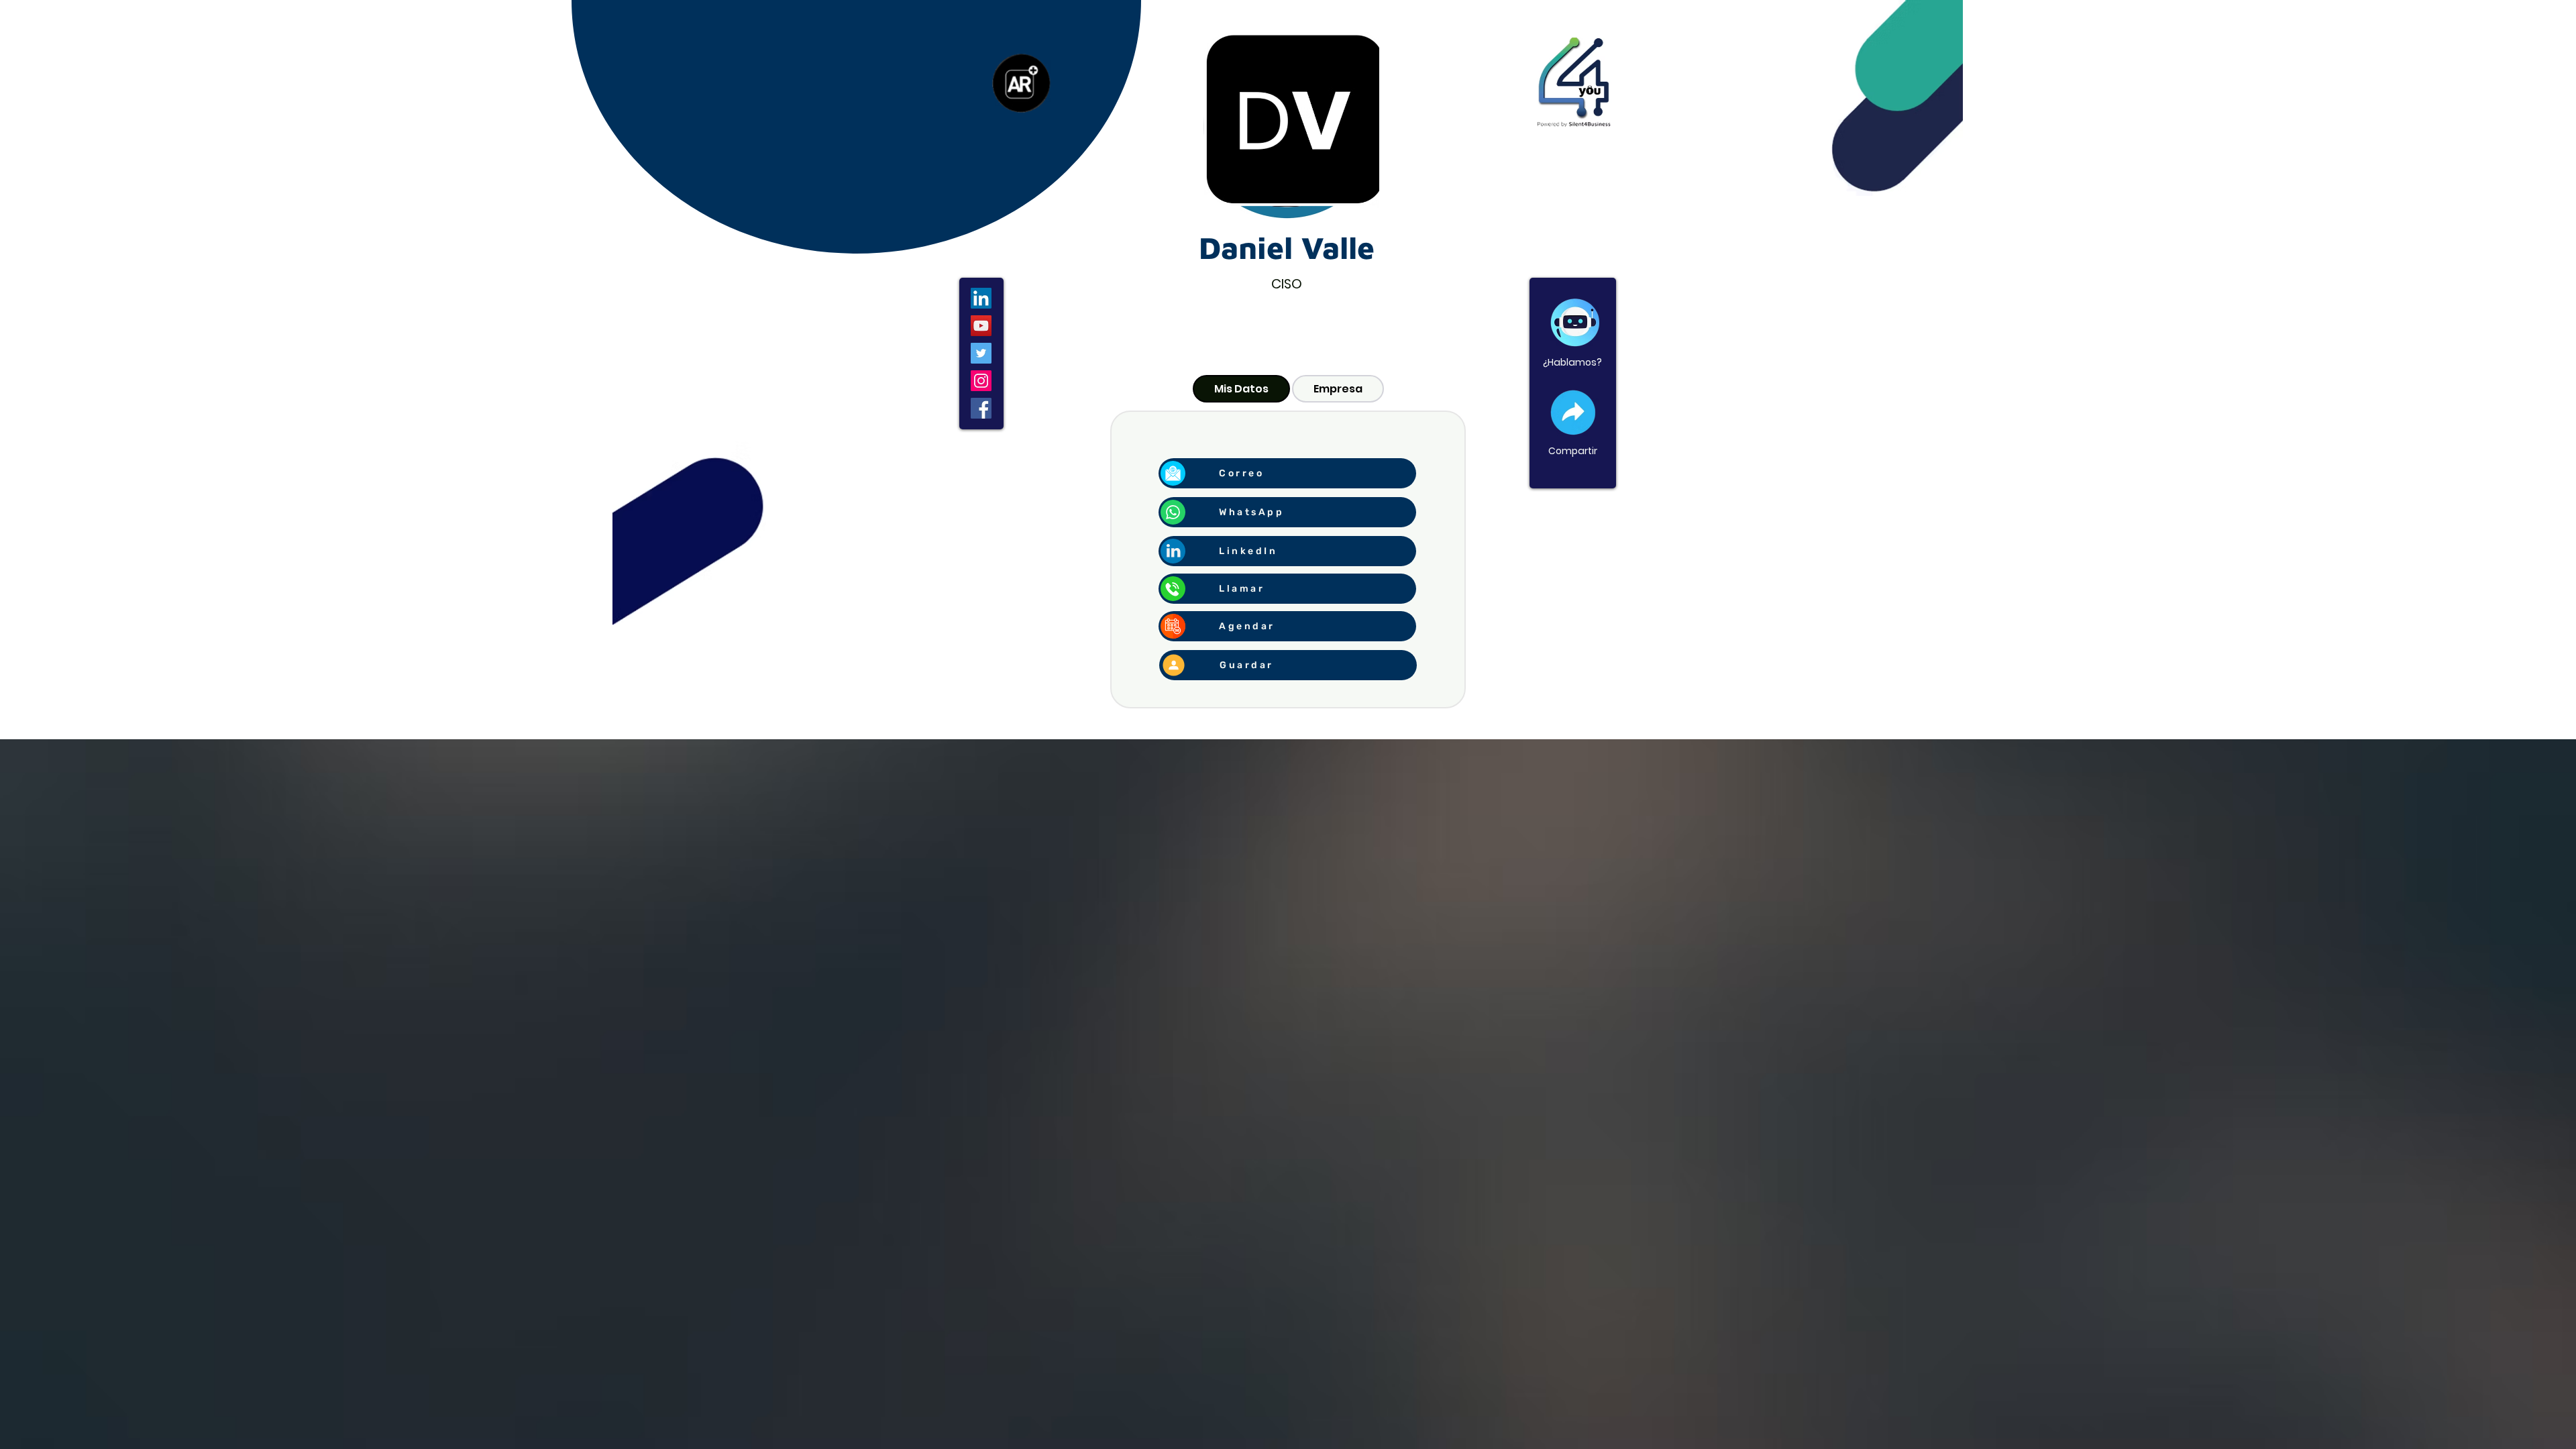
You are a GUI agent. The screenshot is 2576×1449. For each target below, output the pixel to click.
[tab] (1241, 389)
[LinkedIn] (981, 298)
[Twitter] (981, 353)
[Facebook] (981, 408)
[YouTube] (981, 326)
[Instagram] (981, 381)
